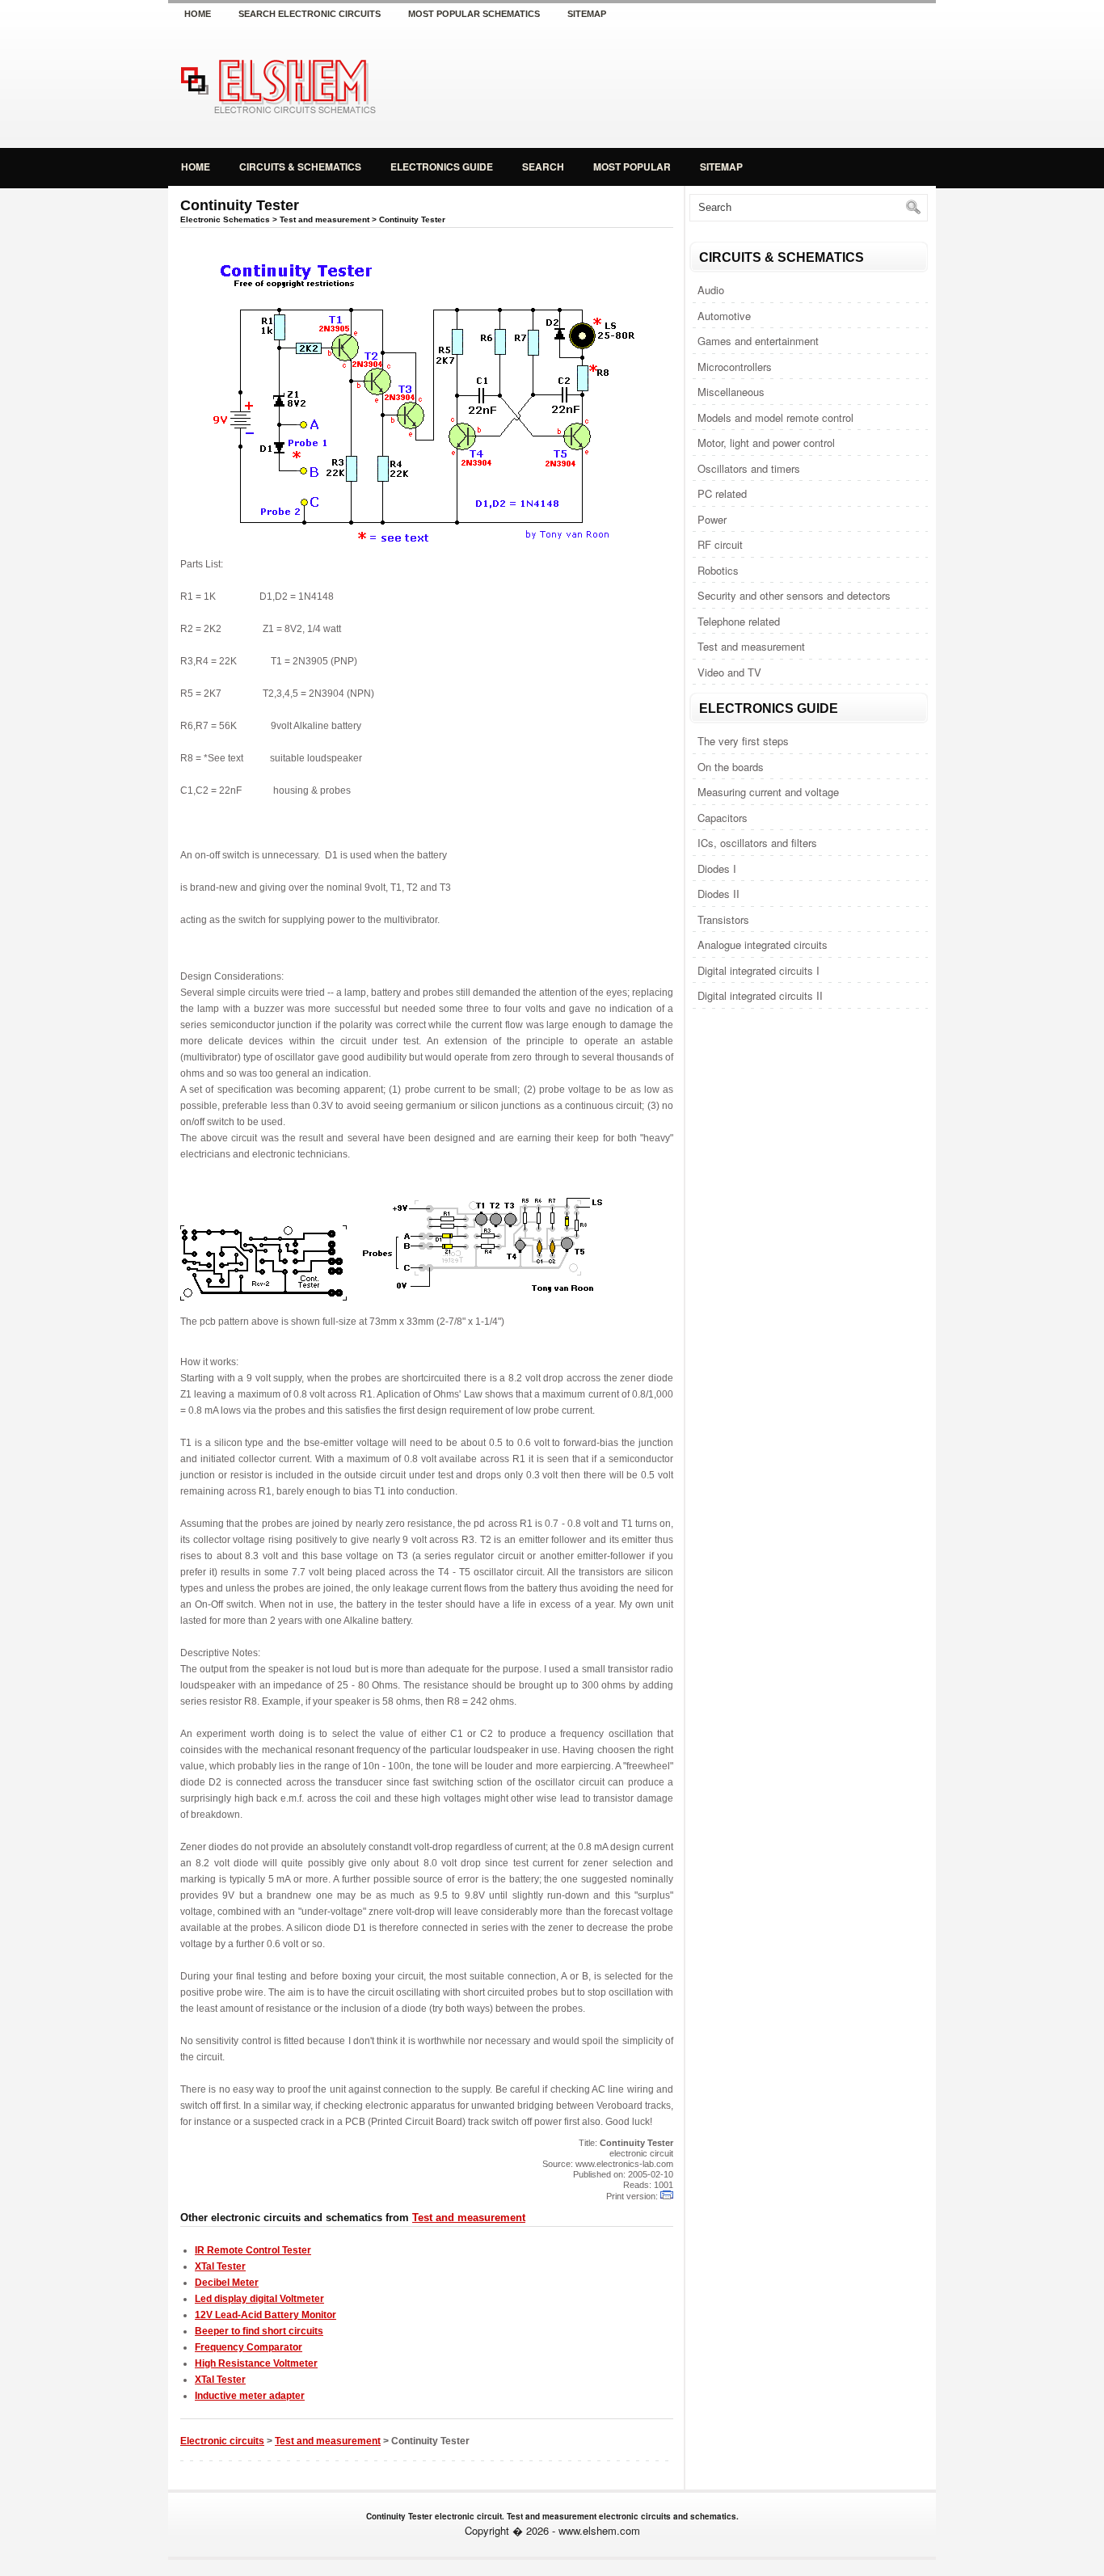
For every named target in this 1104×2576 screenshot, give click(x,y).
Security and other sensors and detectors (794, 595)
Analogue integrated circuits (763, 944)
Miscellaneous (731, 392)
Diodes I (717, 869)
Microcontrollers (735, 367)
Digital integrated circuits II (760, 995)
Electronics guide (442, 167)
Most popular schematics (474, 14)
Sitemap (587, 14)
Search (543, 167)
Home (198, 14)
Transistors (723, 919)
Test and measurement (751, 646)
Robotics (718, 570)
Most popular (632, 167)
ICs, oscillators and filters (757, 843)
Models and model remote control (775, 417)
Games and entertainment (758, 341)
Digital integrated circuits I (758, 970)
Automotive (724, 316)
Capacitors (723, 818)
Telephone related (739, 621)
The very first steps (743, 741)
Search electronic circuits (310, 14)
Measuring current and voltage (768, 792)
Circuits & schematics (300, 167)
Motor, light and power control (766, 443)
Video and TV (729, 672)
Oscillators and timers (749, 468)
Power (712, 519)
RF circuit (720, 544)
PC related (722, 493)
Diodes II (718, 894)
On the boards (731, 767)
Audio (711, 290)
